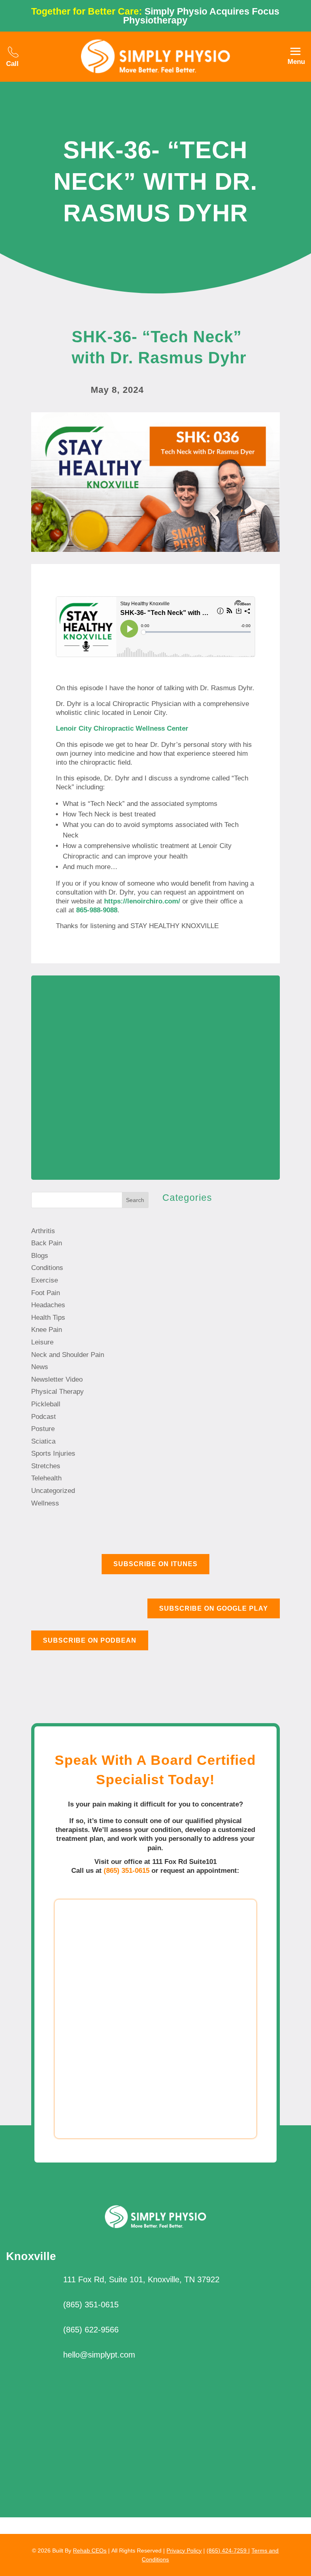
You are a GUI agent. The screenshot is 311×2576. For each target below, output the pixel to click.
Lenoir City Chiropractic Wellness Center (122, 728)
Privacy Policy (184, 2551)
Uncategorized (53, 1491)
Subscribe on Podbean (90, 1640)
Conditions (47, 1268)
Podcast (44, 1417)
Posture (43, 1429)
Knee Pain (47, 1330)
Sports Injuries (53, 1453)
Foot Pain (46, 1293)
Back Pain (47, 1243)
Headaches (48, 1305)
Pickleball (46, 1404)
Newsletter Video (57, 1379)
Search (135, 1200)
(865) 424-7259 (227, 2551)
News (40, 1367)
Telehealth (46, 1478)
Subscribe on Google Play (214, 1608)
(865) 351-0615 (127, 1871)
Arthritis (43, 1231)
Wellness (45, 1503)
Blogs (40, 1256)
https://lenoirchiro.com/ (142, 901)
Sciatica (43, 1441)
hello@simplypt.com (99, 2355)
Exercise (45, 1280)
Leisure (42, 1342)
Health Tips (48, 1318)
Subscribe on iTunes (155, 1564)
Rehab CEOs (90, 2551)
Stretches (46, 1466)
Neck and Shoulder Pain (68, 1355)
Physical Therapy (58, 1392)
